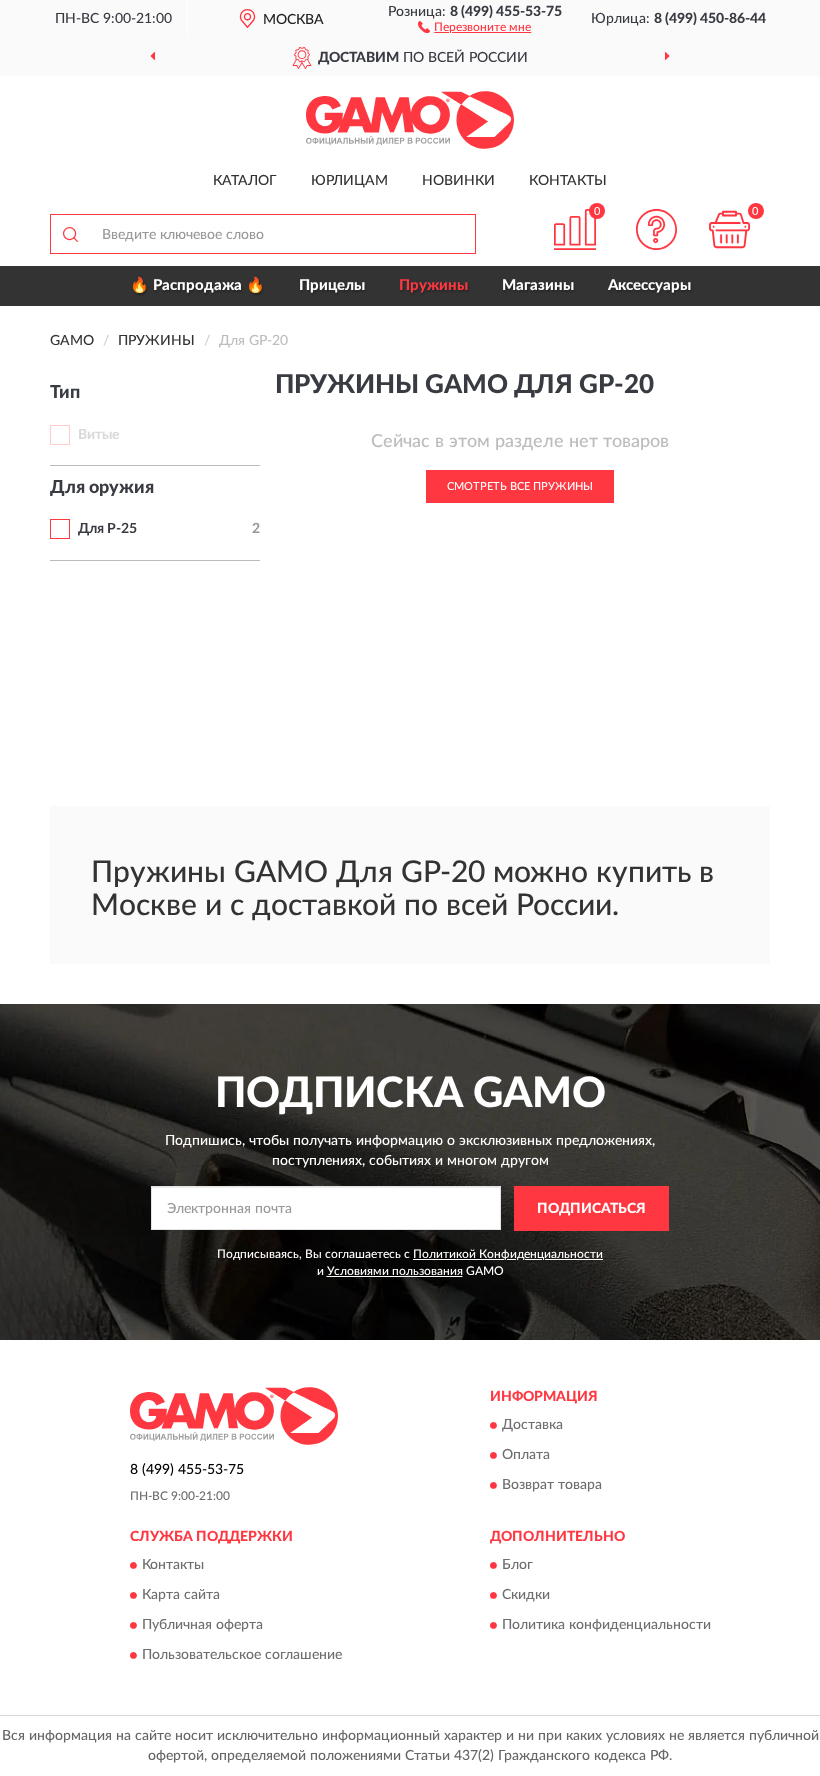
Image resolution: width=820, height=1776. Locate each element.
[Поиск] (70, 234)
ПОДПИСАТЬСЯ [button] (591, 1209)
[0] (730, 229)
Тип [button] (65, 393)
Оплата (526, 1456)
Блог (517, 1566)
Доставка (532, 1426)
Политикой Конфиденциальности (508, 1254)
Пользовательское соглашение (242, 1656)
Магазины (538, 285)
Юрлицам (349, 181)
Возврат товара (552, 1486)
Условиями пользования (395, 1271)
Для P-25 (107, 529)
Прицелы (332, 285)
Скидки (526, 1596)
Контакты (568, 181)
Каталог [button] (245, 181)
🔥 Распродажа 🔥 (197, 285)
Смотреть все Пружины (520, 486)
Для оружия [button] (102, 488)
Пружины (433, 285)
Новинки (458, 181)
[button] (474, 26)
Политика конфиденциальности (606, 1626)
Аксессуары (649, 285)
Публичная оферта (202, 1626)
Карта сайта (181, 1596)
